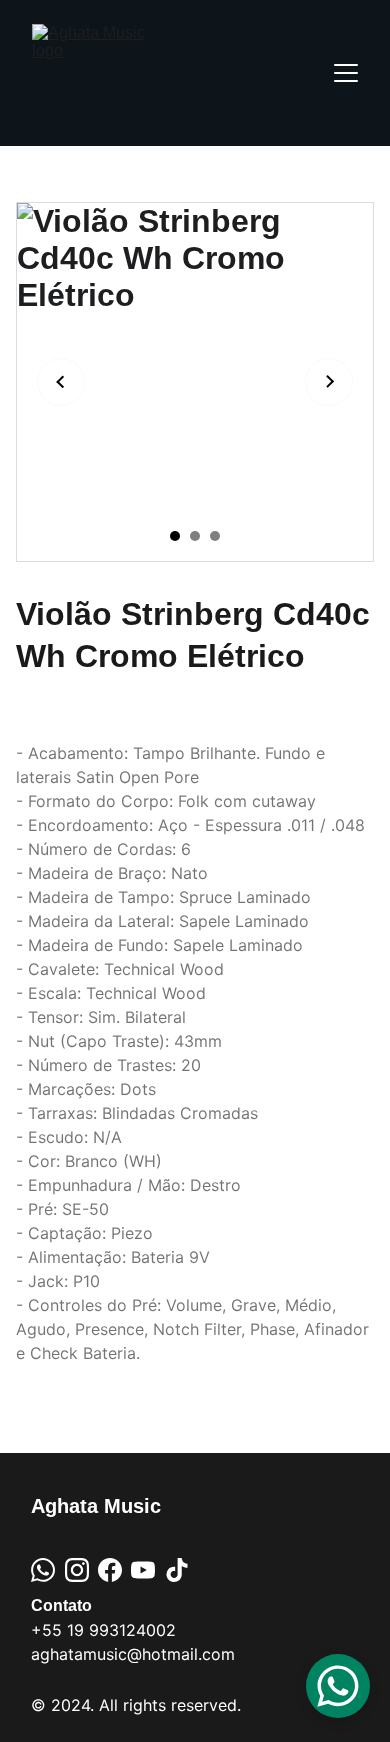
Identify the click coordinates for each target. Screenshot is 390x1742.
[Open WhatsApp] (338, 1686)
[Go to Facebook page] (110, 1570)
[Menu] (346, 73)
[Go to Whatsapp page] (43, 1570)
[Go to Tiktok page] (177, 1570)
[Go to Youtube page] (143, 1570)
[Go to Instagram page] (77, 1570)
